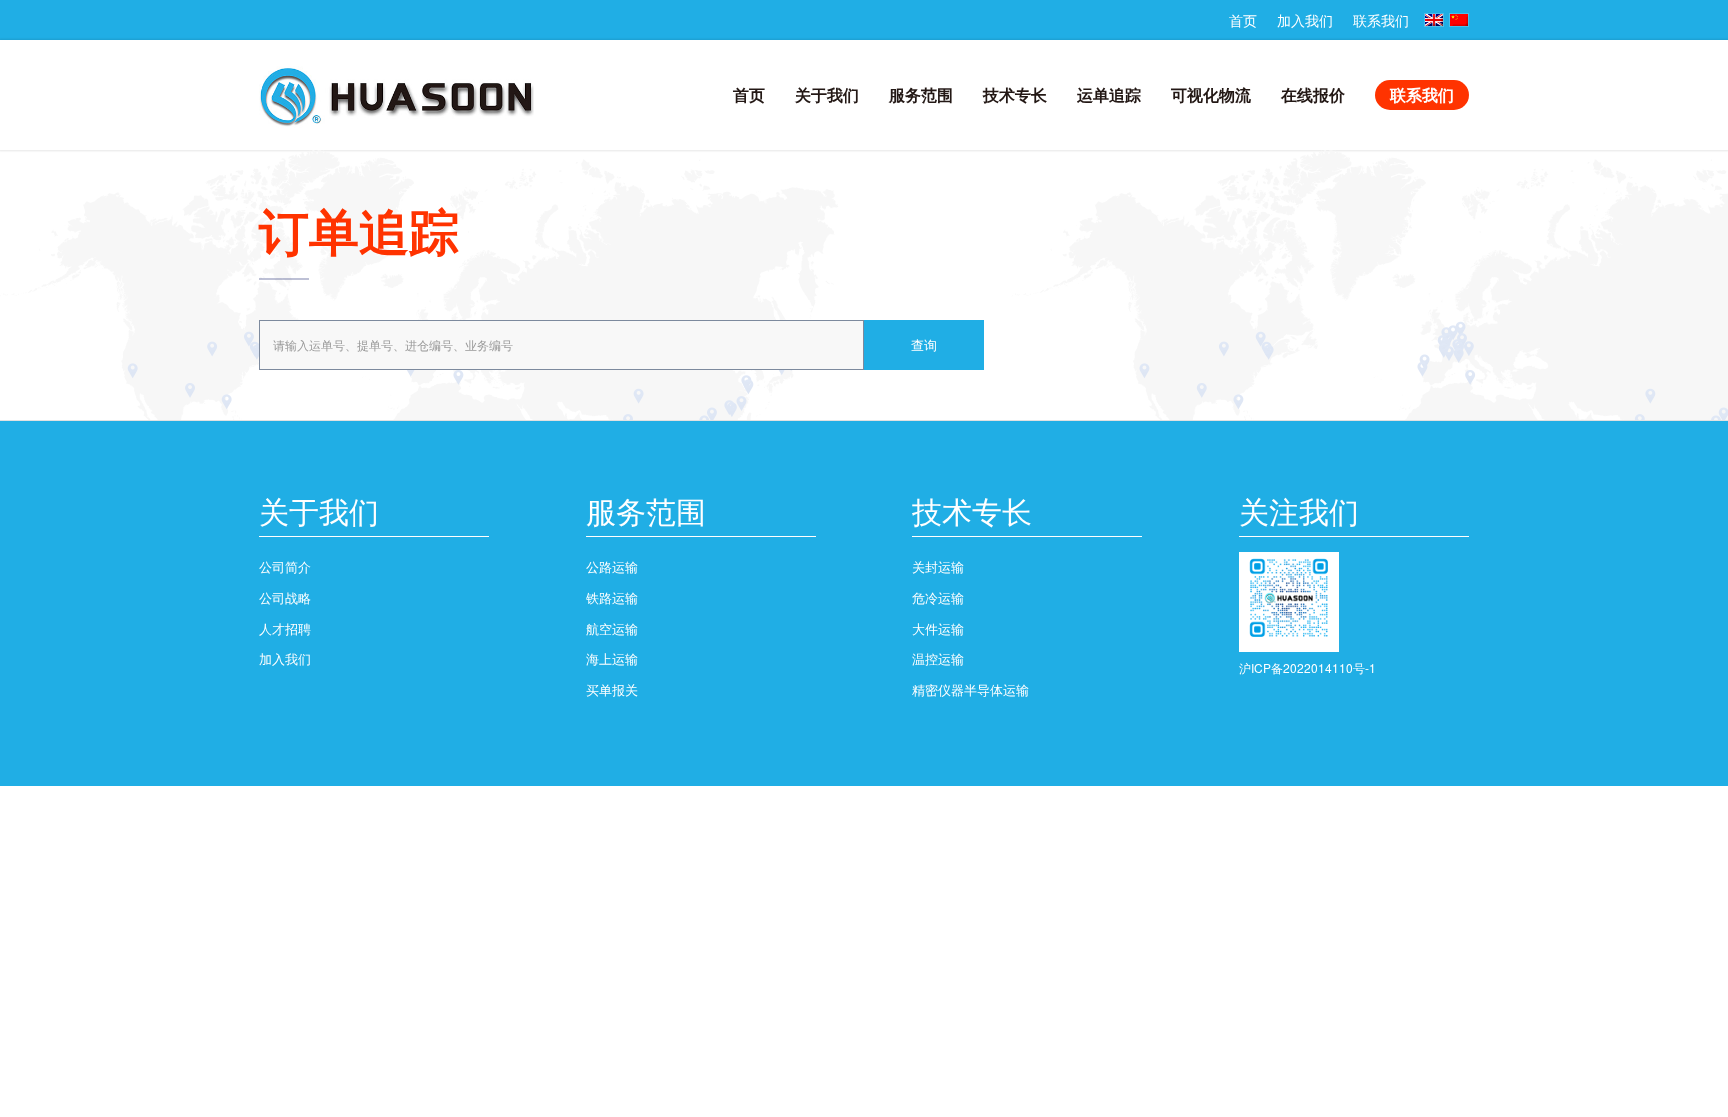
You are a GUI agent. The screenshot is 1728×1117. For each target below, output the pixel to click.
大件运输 (938, 628)
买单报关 (612, 689)
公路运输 (612, 566)
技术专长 (1015, 94)
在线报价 (1313, 94)
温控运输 (938, 658)
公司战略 (285, 597)
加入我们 (1305, 20)
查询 (924, 344)
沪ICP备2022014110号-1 (1307, 667)
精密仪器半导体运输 (970, 689)
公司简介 (285, 566)
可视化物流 (1211, 94)
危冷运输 (938, 597)
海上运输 (612, 658)
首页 (1243, 20)
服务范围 (921, 94)
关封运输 (938, 566)
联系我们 (1381, 20)
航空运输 (612, 628)
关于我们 (827, 94)
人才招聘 (285, 628)
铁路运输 (612, 597)
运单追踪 (1109, 94)
